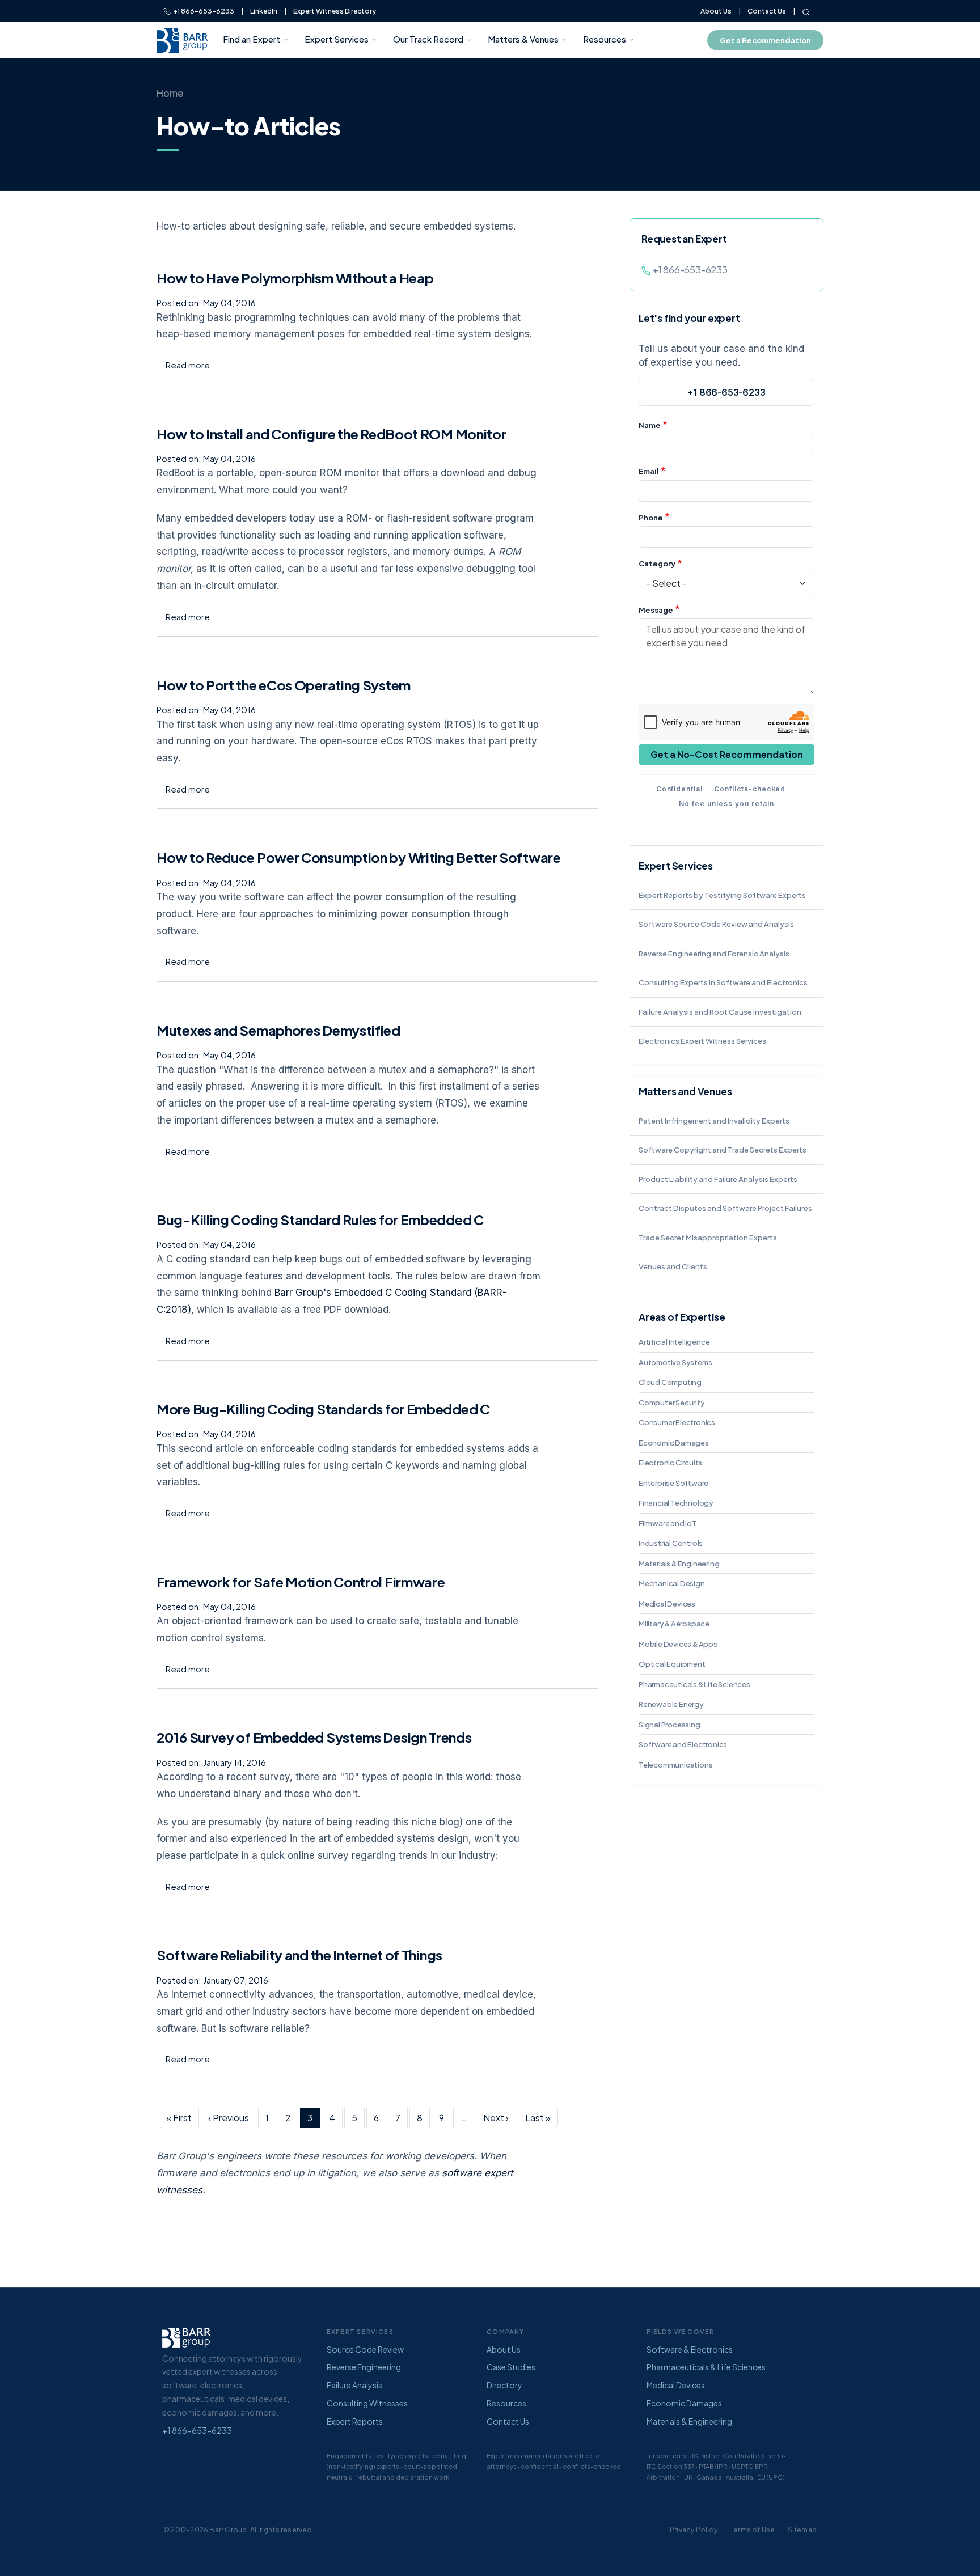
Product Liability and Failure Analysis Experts (718, 1179)
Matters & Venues (523, 39)
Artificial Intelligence (674, 1342)
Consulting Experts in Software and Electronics (723, 982)
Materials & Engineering (679, 1564)
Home (170, 94)
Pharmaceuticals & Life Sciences (694, 1684)
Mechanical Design (672, 1583)
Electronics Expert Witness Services (702, 1041)
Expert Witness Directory (335, 11)
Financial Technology (676, 1503)
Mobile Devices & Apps (678, 1644)
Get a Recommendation (765, 40)
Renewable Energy (671, 1704)
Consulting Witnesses (367, 2403)
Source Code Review (365, 2349)
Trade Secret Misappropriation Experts (708, 1238)
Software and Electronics (683, 1744)
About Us (716, 11)
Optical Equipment (672, 1664)
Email (649, 471)
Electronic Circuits (670, 1463)
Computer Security (672, 1403)
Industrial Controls (671, 1543)
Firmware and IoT (668, 1523)
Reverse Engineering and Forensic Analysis (714, 954)
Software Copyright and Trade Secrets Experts (723, 1150)
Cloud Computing (670, 1382)
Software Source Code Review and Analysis (716, 924)
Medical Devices (667, 1604)
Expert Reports (355, 2421)
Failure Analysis (354, 2385)
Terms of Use (752, 2530)
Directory (504, 2385)
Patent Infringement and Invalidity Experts (714, 1121)
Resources (605, 39)
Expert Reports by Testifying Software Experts (722, 895)
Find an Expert (252, 39)
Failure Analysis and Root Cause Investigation (720, 1012)
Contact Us (767, 11)
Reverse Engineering (364, 2367)
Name (650, 425)
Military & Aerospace (674, 1624)
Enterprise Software (673, 1483)
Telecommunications (675, 1765)
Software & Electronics (690, 2349)
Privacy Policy (694, 2530)
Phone (651, 518)
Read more (188, 365)
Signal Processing (669, 1725)
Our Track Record (428, 39)
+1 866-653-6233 (202, 11)
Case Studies (511, 2367)
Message (656, 610)
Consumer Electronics (677, 1422)
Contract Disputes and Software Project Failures (725, 1208)
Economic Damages (674, 1443)
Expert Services (337, 39)
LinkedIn (264, 11)
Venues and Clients (673, 1266)
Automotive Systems (675, 1362)
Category (657, 563)
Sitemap (802, 2530)
